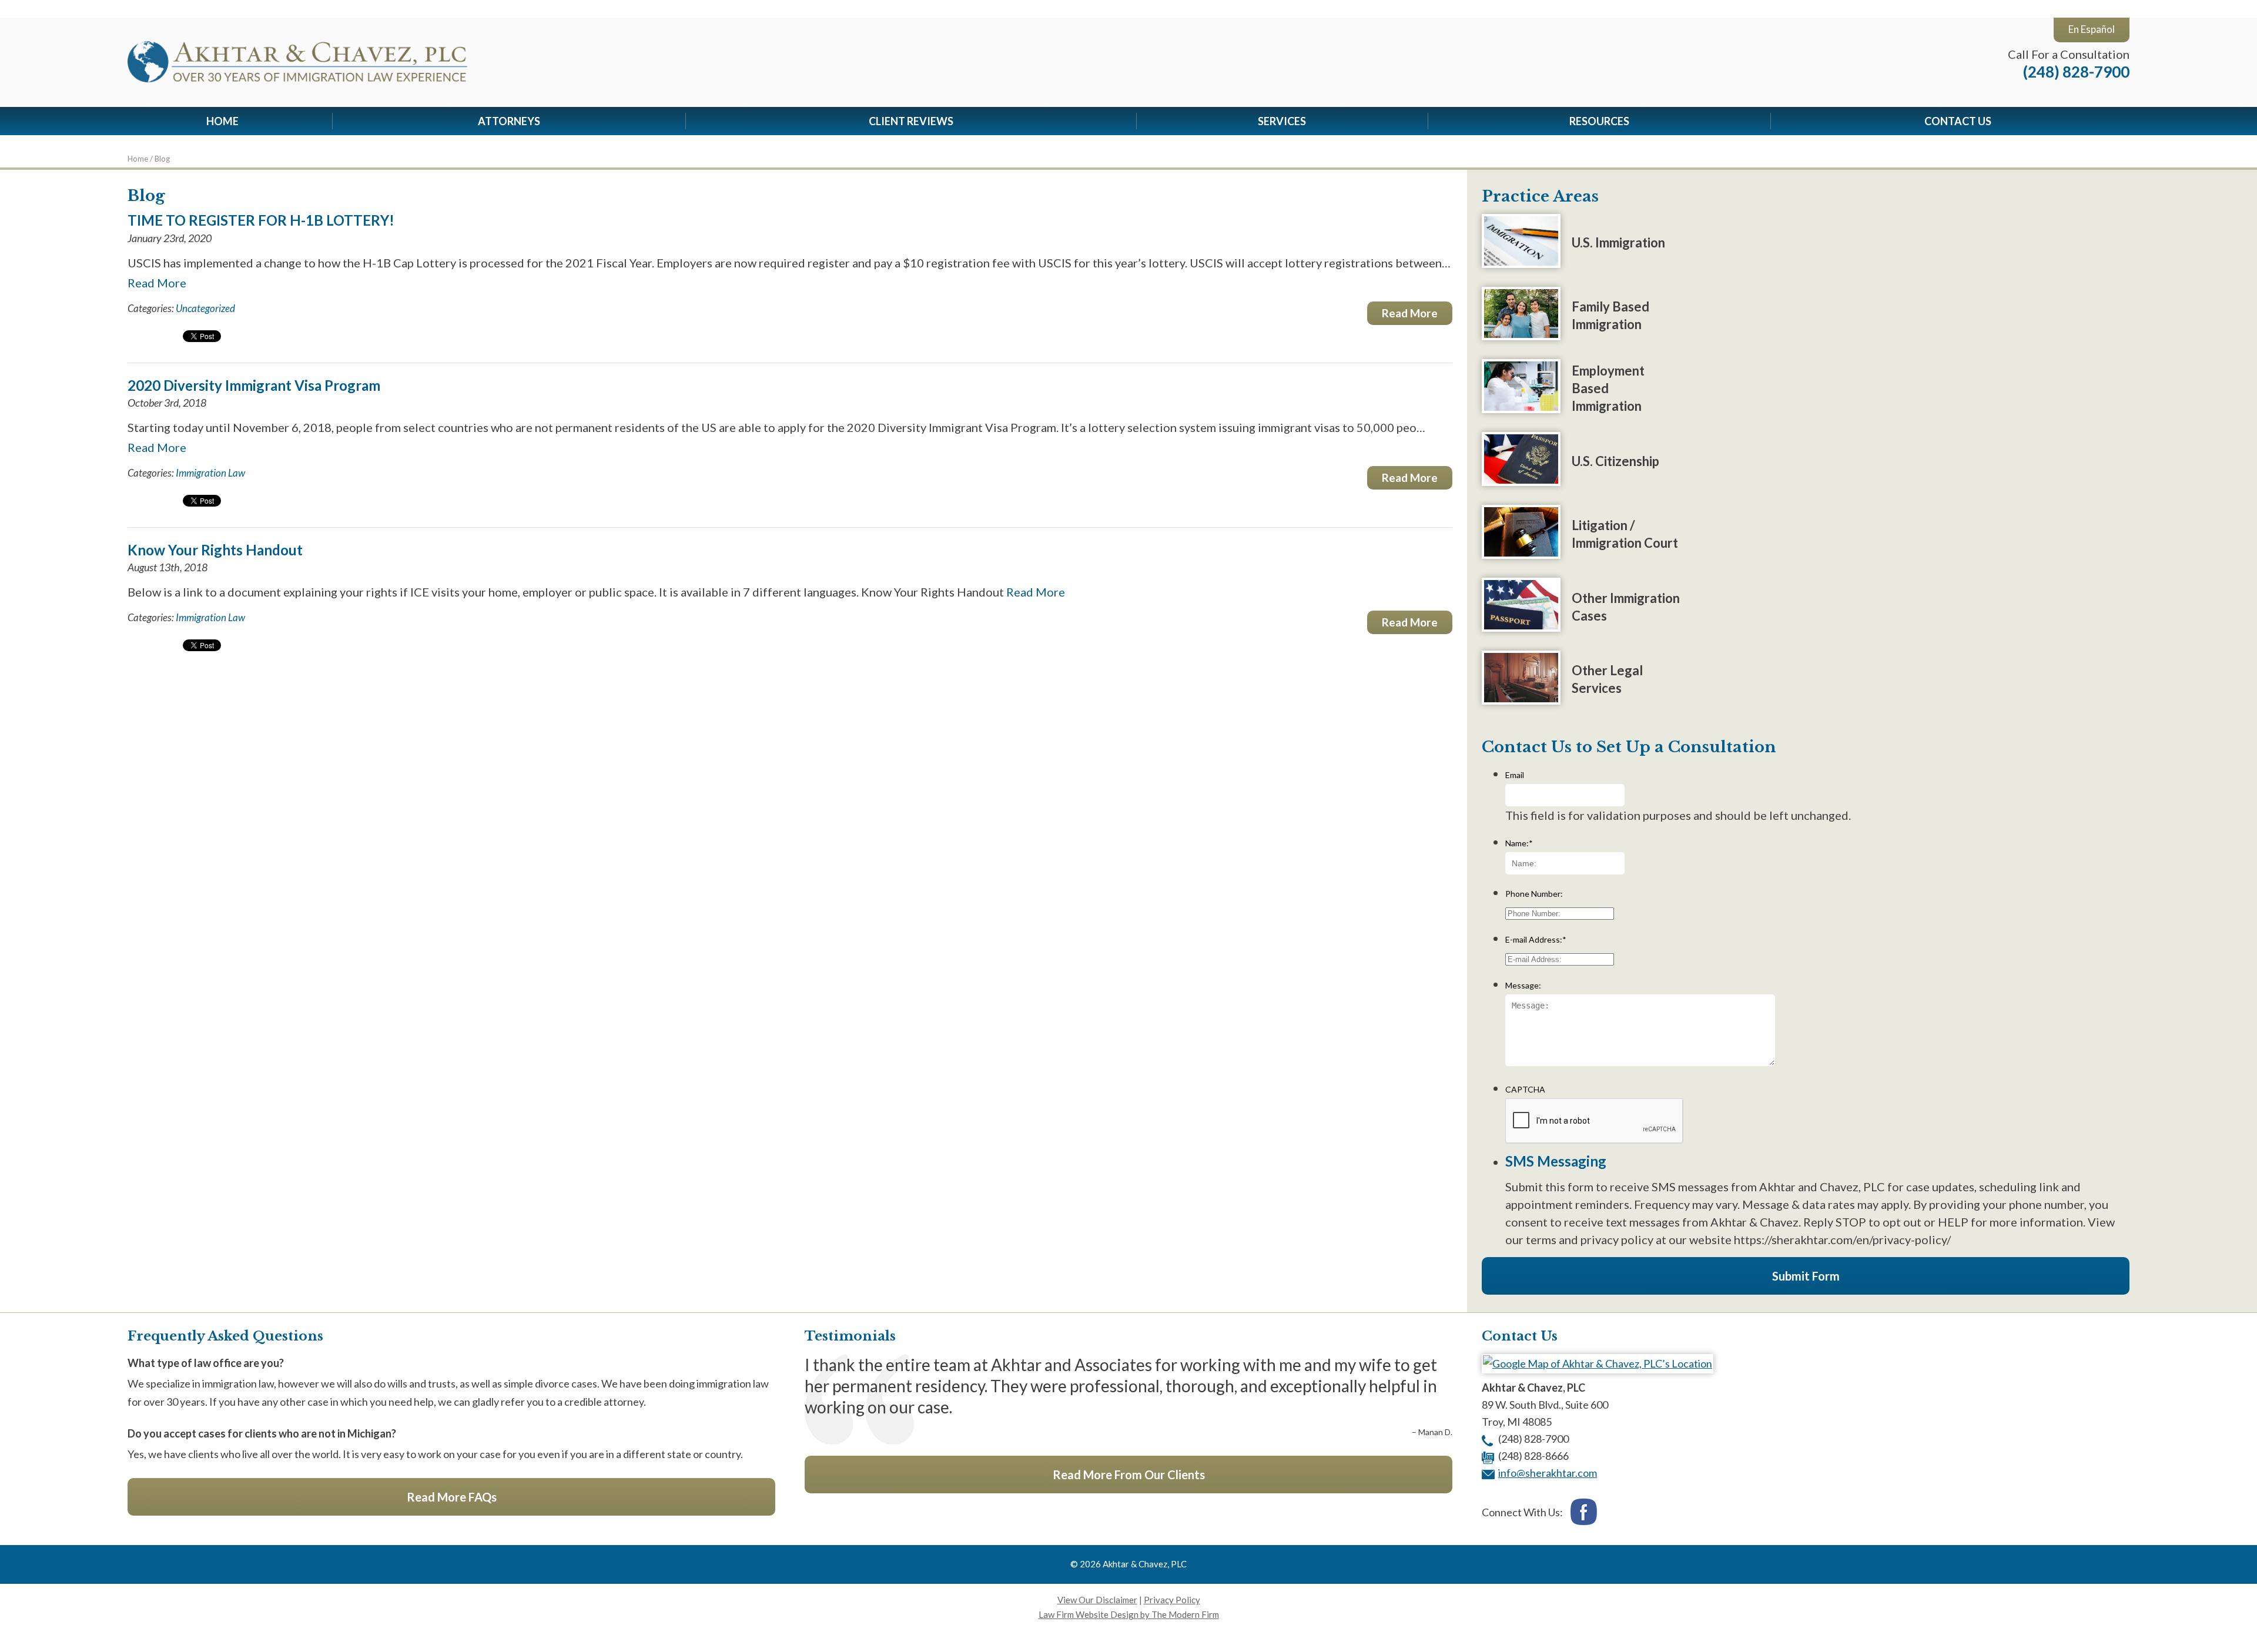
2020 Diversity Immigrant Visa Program (254, 385)
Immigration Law (210, 473)
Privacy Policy (1172, 1600)
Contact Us (1958, 121)
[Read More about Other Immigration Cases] (1521, 627)
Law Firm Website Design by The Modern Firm (1129, 1614)
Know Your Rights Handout (215, 550)
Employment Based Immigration (1608, 388)
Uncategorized (205, 308)
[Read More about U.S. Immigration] (1521, 263)
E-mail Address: (1536, 939)
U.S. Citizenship (1615, 461)
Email (1515, 775)
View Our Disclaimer (1097, 1600)
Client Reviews (911, 121)
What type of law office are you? (206, 1363)
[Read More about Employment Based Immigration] (1521, 408)
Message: (1523, 985)
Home (222, 121)
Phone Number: (1534, 894)
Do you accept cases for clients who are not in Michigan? (262, 1433)
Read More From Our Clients (1129, 1475)
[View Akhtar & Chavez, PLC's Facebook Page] (1584, 1513)
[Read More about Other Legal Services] (1521, 700)
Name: (1519, 843)
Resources (1599, 121)
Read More (157, 283)
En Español (2092, 29)
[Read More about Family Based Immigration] (1521, 336)
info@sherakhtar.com (1548, 1473)
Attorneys (509, 121)
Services (1282, 121)
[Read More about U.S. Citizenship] (1521, 481)
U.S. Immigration (1618, 242)
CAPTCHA (1525, 1089)
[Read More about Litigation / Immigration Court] (1521, 554)
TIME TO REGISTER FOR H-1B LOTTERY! (261, 220)
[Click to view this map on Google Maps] (1598, 1363)
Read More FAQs (452, 1497)
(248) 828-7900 (2076, 72)
